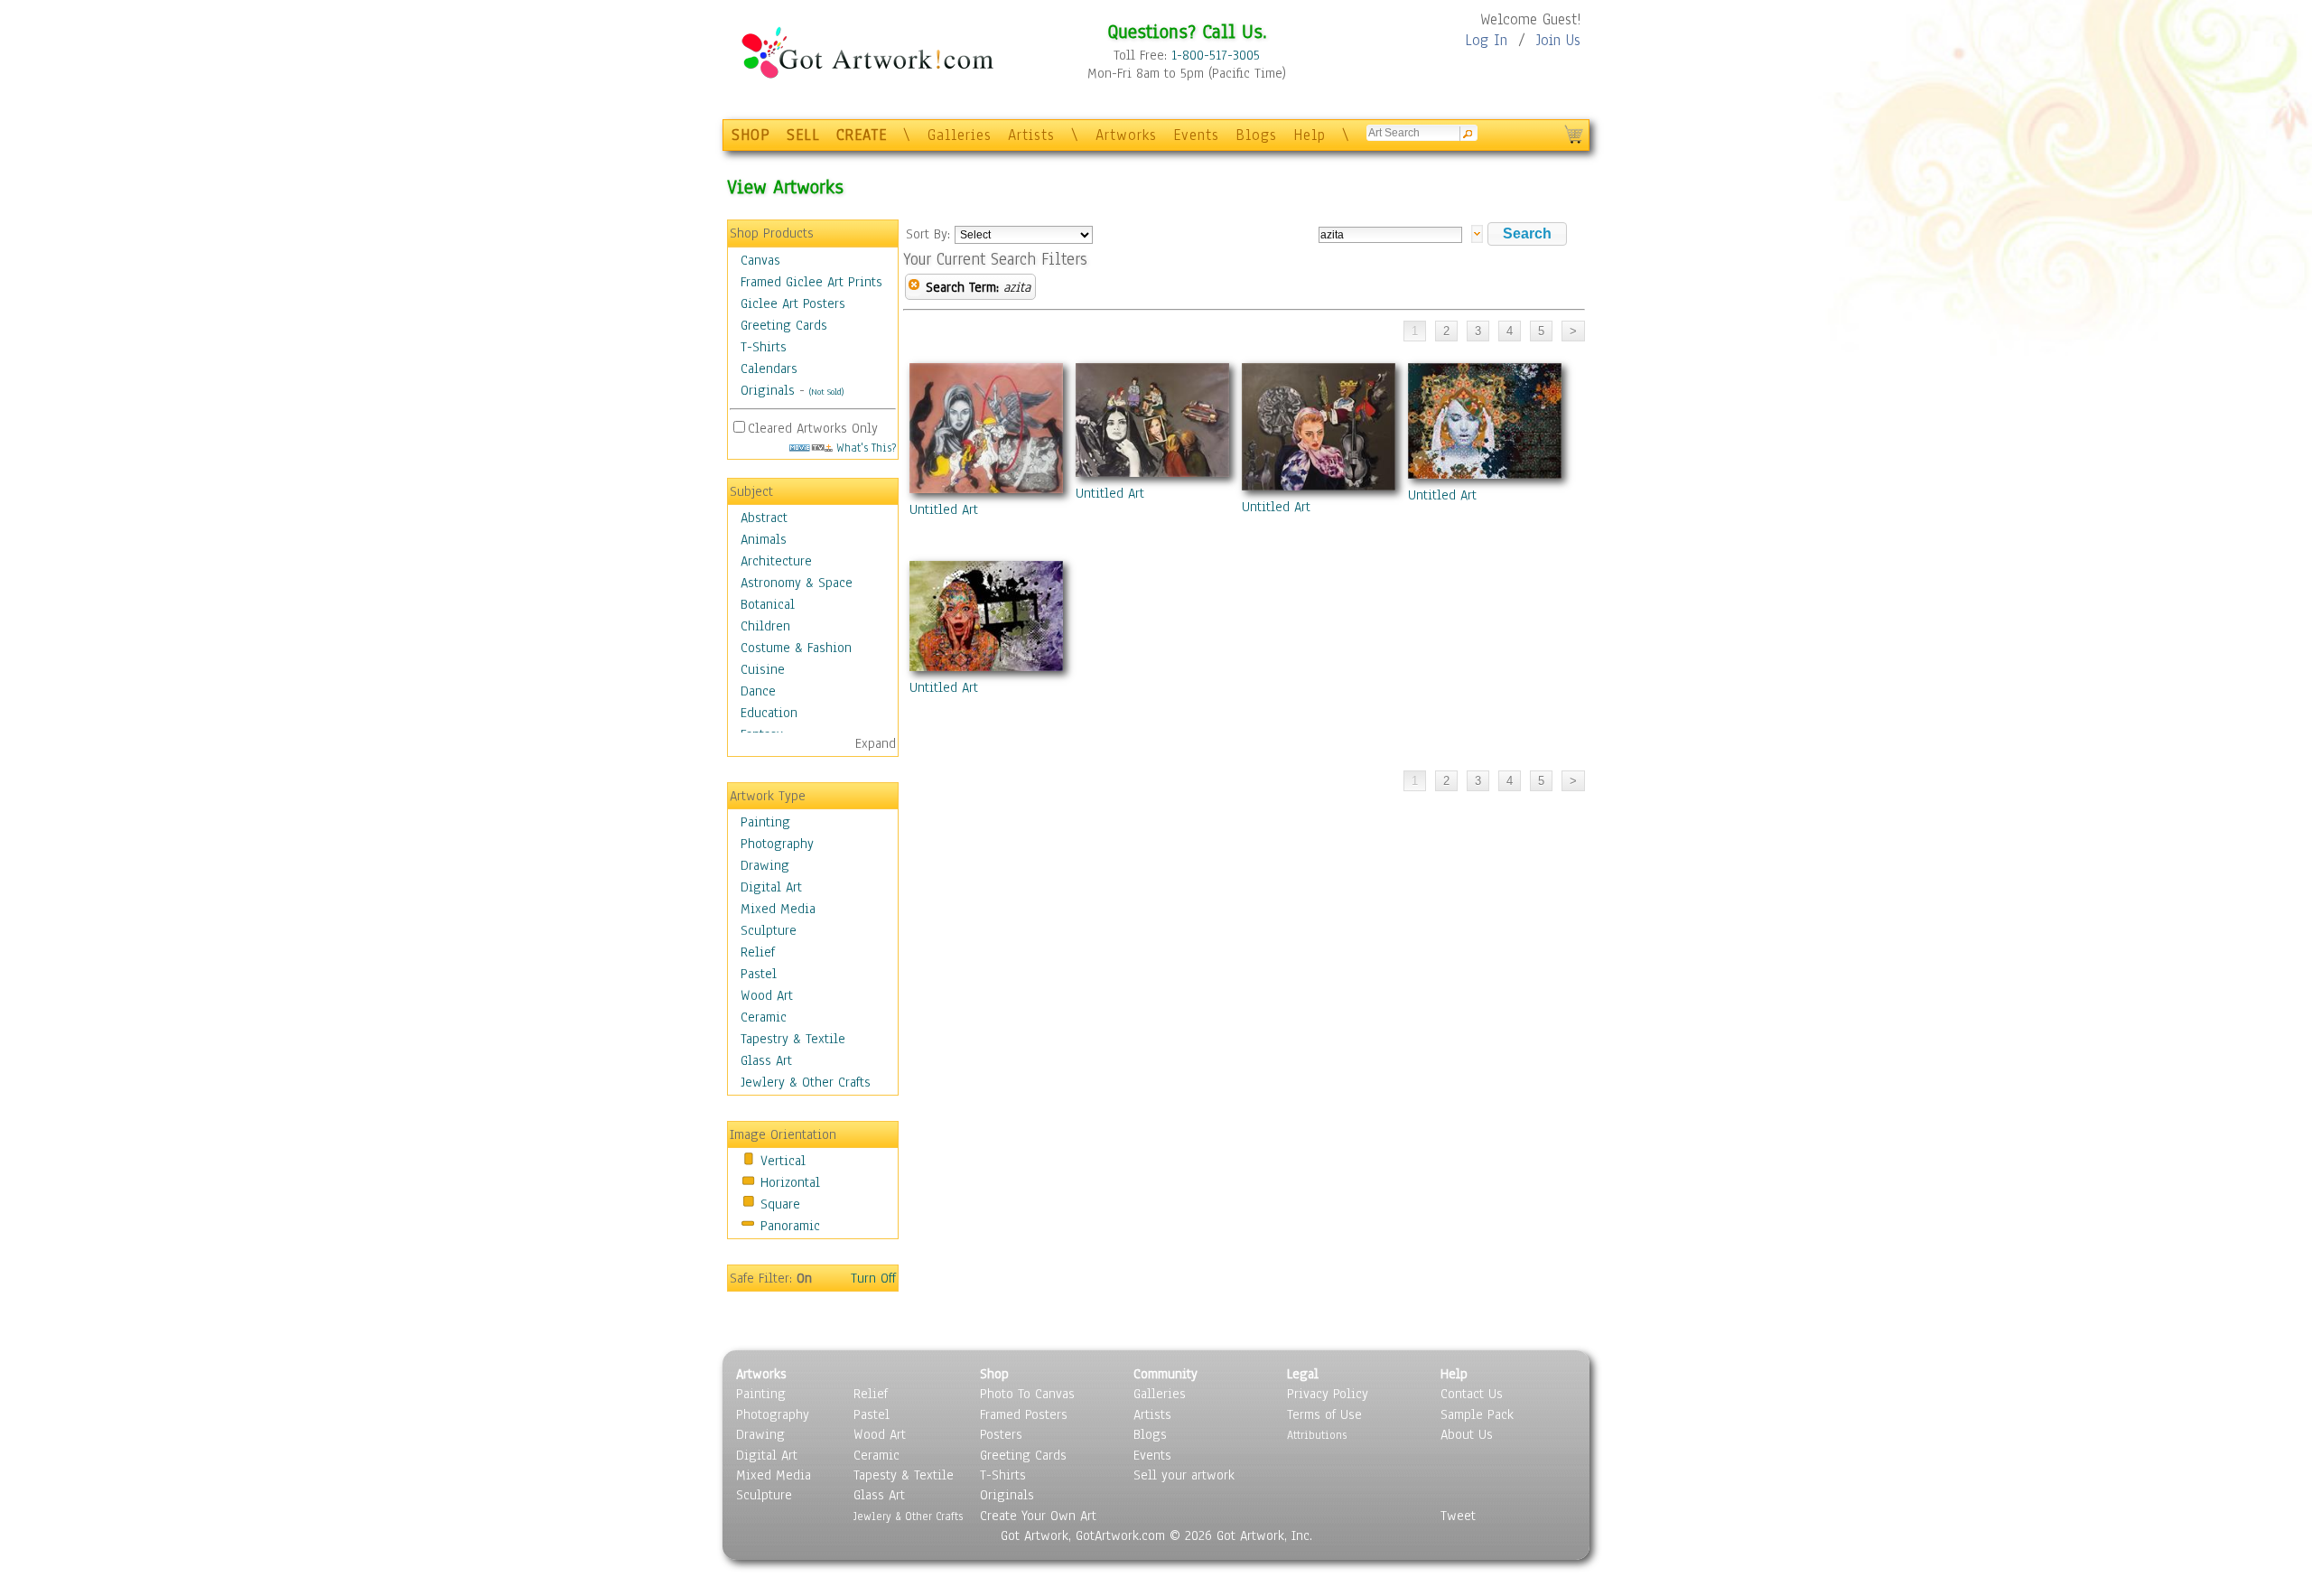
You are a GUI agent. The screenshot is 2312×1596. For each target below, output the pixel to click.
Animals (764, 539)
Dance (758, 691)
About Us (1467, 1434)
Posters (1001, 1434)
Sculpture (769, 930)
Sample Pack (1477, 1414)
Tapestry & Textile (793, 1039)
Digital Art (771, 887)
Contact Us (1472, 1394)
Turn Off (873, 1278)
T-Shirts (764, 347)
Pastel (759, 974)
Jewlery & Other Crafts (806, 1082)
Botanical (768, 604)
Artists (1031, 135)
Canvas (760, 260)
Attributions (1317, 1435)
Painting (765, 822)
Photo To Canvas (1027, 1394)
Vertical (783, 1161)
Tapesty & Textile (904, 1475)
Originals (768, 390)
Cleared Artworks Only (813, 428)
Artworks (1126, 135)
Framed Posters (1024, 1414)
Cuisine (763, 669)
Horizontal (790, 1182)
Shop (994, 1374)
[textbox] (1390, 235)
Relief (758, 952)
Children (765, 626)
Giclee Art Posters (793, 303)
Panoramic (790, 1226)
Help (1310, 135)
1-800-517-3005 (1216, 55)
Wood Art (767, 995)
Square (780, 1204)
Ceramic (764, 1017)
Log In (1486, 40)
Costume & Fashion (796, 648)
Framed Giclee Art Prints (811, 282)
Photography (777, 844)
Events (1196, 135)
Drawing (765, 865)
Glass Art (766, 1060)
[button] (1527, 234)
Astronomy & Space (797, 583)
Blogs (1256, 135)
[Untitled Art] (986, 432)
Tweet (1458, 1516)
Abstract (764, 518)
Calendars (769, 369)
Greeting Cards (784, 325)
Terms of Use (1324, 1414)
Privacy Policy (1328, 1394)
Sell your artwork (1184, 1475)
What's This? (864, 448)
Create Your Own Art (1038, 1516)
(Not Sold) (826, 392)
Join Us (1558, 40)
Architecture (776, 561)
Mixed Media (778, 909)
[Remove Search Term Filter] (914, 287)
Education (769, 713)
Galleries (960, 135)
